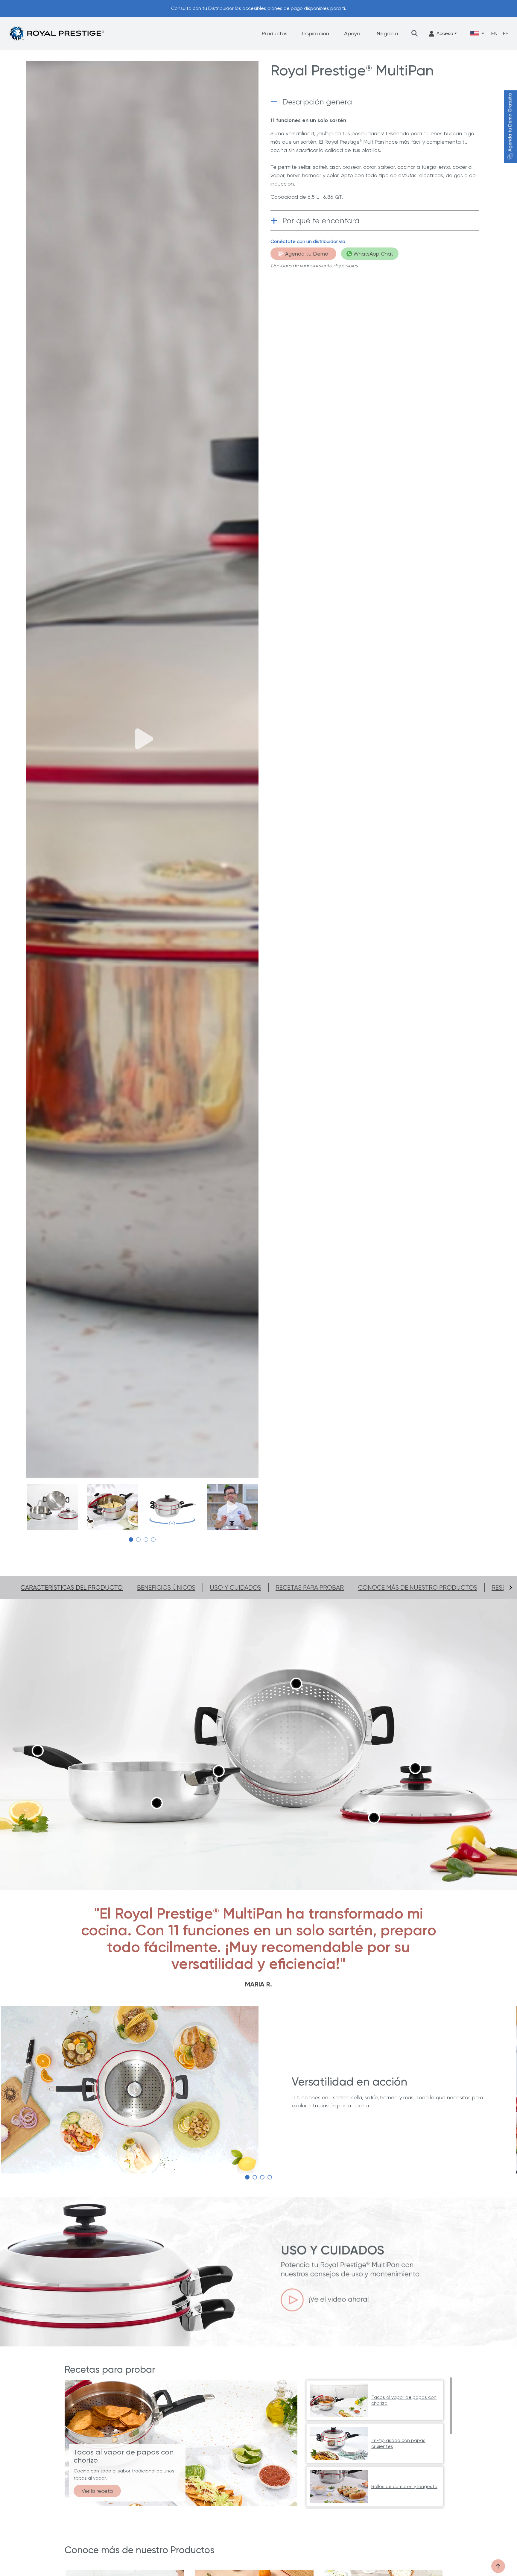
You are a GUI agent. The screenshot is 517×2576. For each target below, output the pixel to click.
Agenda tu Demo (307, 254)
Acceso (445, 33)
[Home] (57, 33)
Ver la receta (97, 2491)
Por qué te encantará (321, 221)
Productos (275, 33)
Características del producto (72, 1588)
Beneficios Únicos (166, 1588)
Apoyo (352, 33)
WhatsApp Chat (373, 254)
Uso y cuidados (235, 1588)
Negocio (387, 33)
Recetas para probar (310, 1588)
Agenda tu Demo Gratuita (510, 123)
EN (494, 33)
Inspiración (316, 33)
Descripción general (318, 102)
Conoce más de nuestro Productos (418, 1588)
